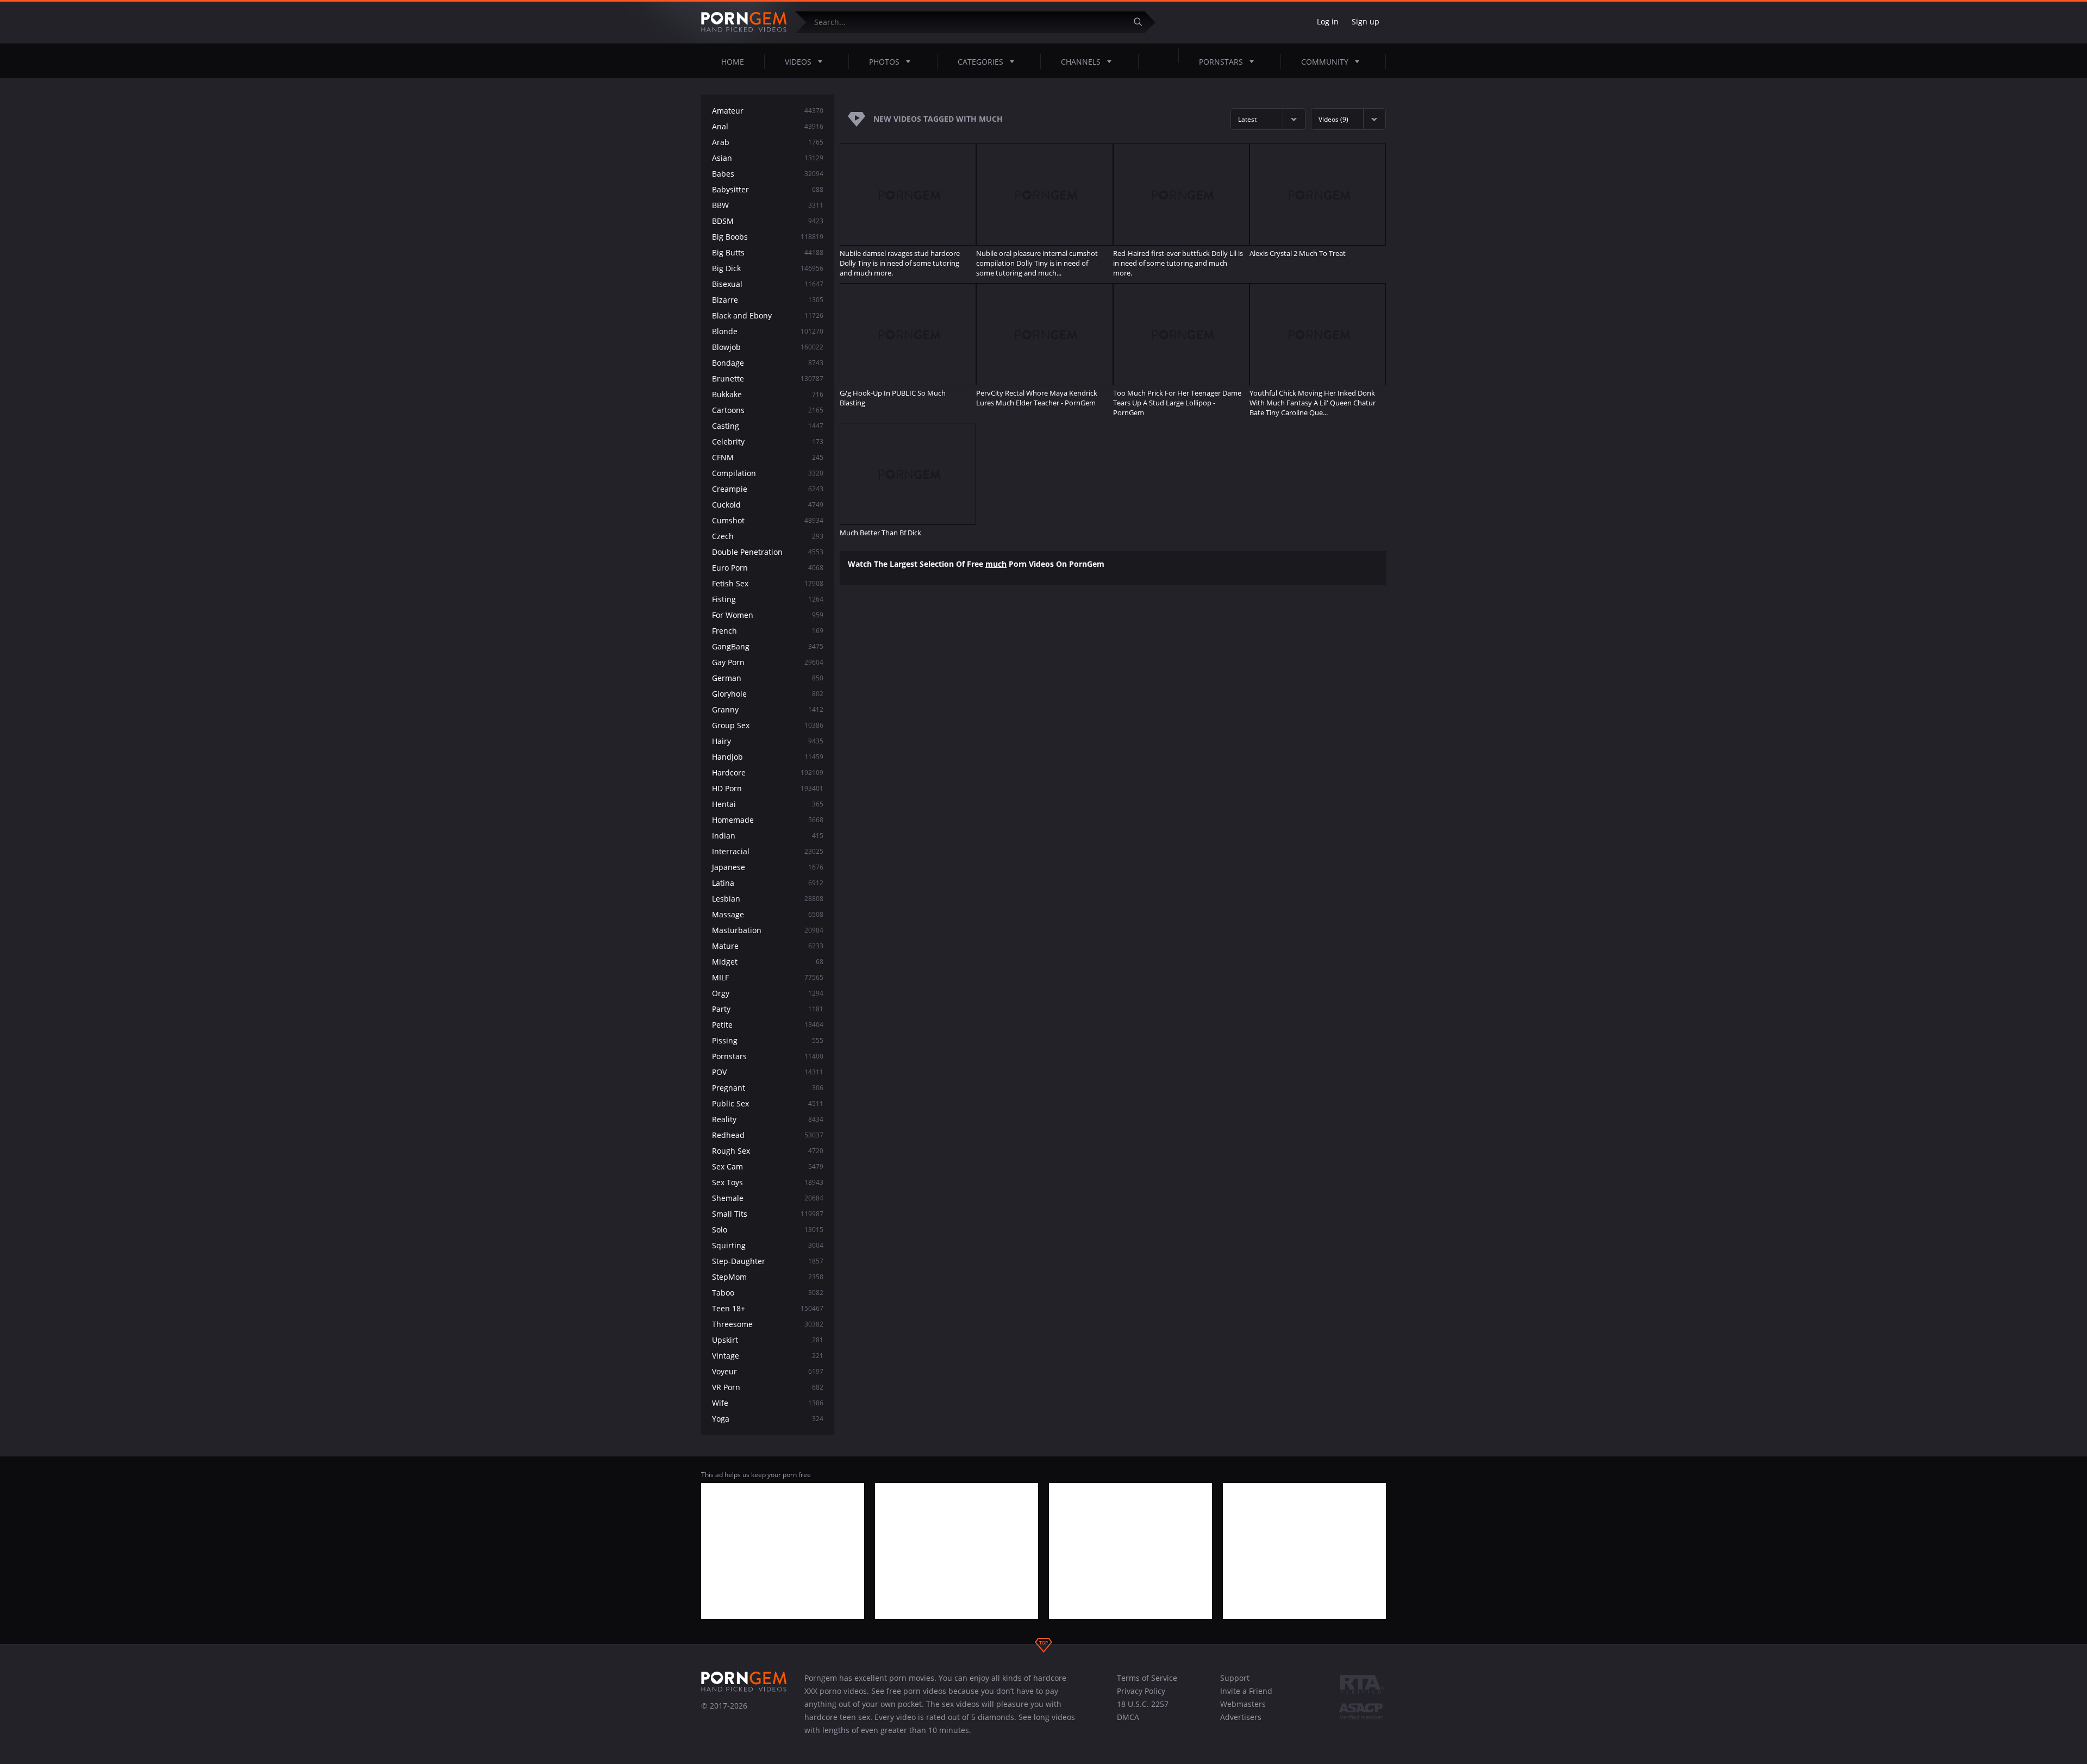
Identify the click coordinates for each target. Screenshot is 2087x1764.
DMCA (1128, 1717)
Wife (768, 1403)
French (768, 631)
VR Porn (768, 1387)
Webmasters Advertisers (1243, 1710)
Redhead (768, 1135)
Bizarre (768, 300)
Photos (884, 62)
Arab (768, 142)
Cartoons (768, 410)
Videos (798, 62)
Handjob (768, 757)
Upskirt (768, 1340)
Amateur (768, 111)
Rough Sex (768, 1151)
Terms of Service (1147, 1678)
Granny (768, 709)
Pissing (768, 1040)
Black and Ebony (768, 315)
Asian (768, 158)
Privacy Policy (1141, 1691)
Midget (768, 962)
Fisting (768, 599)
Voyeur (768, 1371)
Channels (1081, 62)
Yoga (768, 1419)
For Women (768, 615)
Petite (768, 1025)
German (768, 678)
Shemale (768, 1198)
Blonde (768, 331)
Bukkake (768, 394)
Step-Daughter (768, 1261)
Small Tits (768, 1214)
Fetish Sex (768, 583)
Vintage (768, 1356)
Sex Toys (768, 1182)
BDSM (768, 221)
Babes (768, 174)
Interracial (768, 851)
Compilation (768, 473)
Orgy (768, 993)
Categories (980, 62)
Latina (768, 883)
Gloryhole (768, 694)
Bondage (768, 363)
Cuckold (768, 505)
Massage (768, 914)
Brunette (768, 379)
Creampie (768, 489)
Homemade (768, 820)
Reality (768, 1119)
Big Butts (768, 252)
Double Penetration (768, 552)
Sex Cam (768, 1166)
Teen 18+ (768, 1308)
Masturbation (768, 930)
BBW (768, 205)
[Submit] (1142, 22)
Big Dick (768, 268)
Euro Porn (768, 568)
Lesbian (768, 899)
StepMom (768, 1277)
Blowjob (768, 347)
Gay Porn (768, 662)
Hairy (768, 741)
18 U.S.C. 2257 (1143, 1704)
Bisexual (768, 284)
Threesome (768, 1324)
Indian (768, 836)
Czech (768, 536)
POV (768, 1072)
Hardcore (768, 772)
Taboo (768, 1293)
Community (1325, 62)
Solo (768, 1230)
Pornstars (1221, 62)
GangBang (768, 646)
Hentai (768, 804)
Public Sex (768, 1103)
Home (733, 62)
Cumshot (768, 520)
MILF (768, 977)
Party (768, 1009)
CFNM (768, 457)
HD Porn (768, 788)
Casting (768, 426)
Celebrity (768, 442)
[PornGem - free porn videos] (744, 22)
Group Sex (768, 725)
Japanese (768, 867)
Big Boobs (768, 237)
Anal (768, 126)
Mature (768, 946)
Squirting (768, 1245)
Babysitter (768, 189)
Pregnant (768, 1088)
